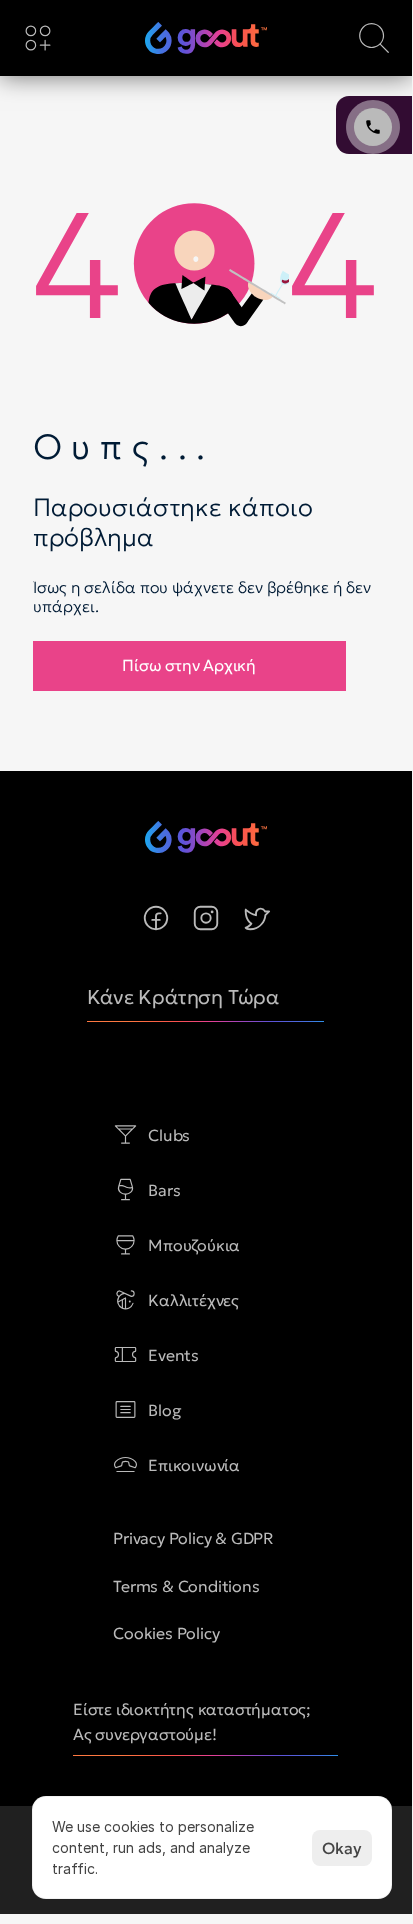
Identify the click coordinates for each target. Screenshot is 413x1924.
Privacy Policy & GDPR (193, 1538)
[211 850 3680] (206, 38)
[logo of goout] (206, 38)
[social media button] (156, 918)
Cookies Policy (166, 1633)
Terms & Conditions (186, 1586)
